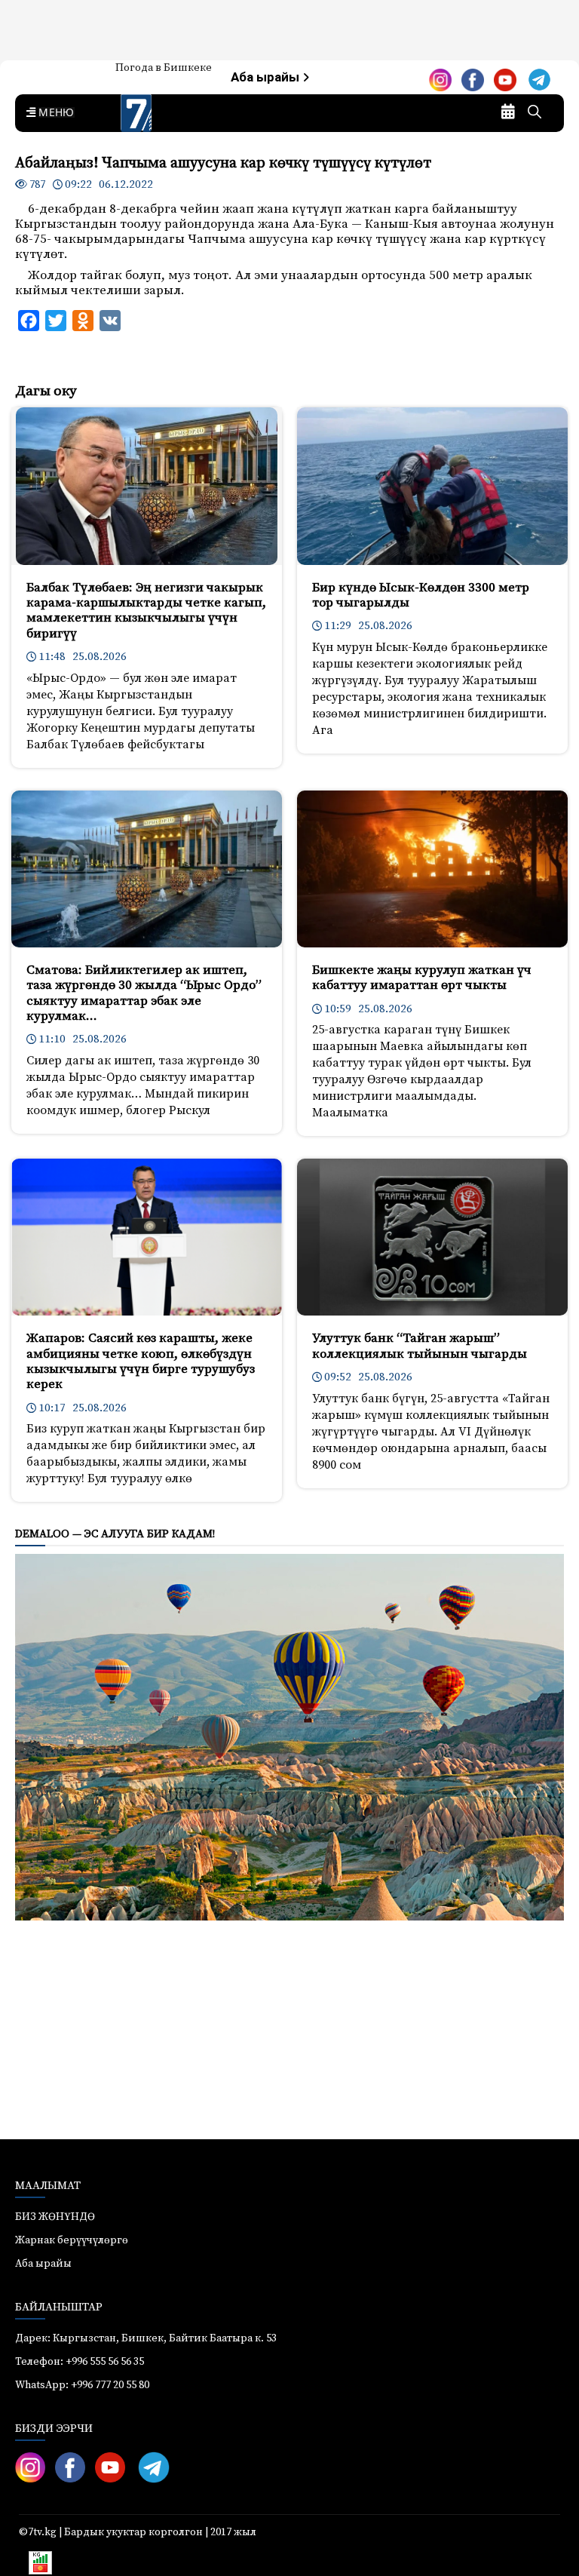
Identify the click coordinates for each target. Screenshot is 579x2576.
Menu (54, 113)
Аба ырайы (267, 77)
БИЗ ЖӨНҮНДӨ (55, 2217)
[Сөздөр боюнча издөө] (535, 113)
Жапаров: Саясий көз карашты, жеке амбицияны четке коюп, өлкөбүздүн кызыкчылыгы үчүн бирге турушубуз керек (141, 1361)
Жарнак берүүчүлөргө (72, 2240)
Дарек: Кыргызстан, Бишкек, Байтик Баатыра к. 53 (146, 2338)
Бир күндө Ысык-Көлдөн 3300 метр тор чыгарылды (421, 595)
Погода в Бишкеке (164, 68)
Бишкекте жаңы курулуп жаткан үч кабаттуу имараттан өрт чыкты (422, 978)
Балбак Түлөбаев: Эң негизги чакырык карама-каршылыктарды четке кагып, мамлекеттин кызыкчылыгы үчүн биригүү (146, 611)
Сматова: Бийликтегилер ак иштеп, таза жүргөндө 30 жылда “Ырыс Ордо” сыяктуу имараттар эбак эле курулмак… (144, 993)
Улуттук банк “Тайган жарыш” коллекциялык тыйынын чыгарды (420, 1346)
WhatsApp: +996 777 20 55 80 (82, 2385)
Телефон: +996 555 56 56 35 (80, 2362)
